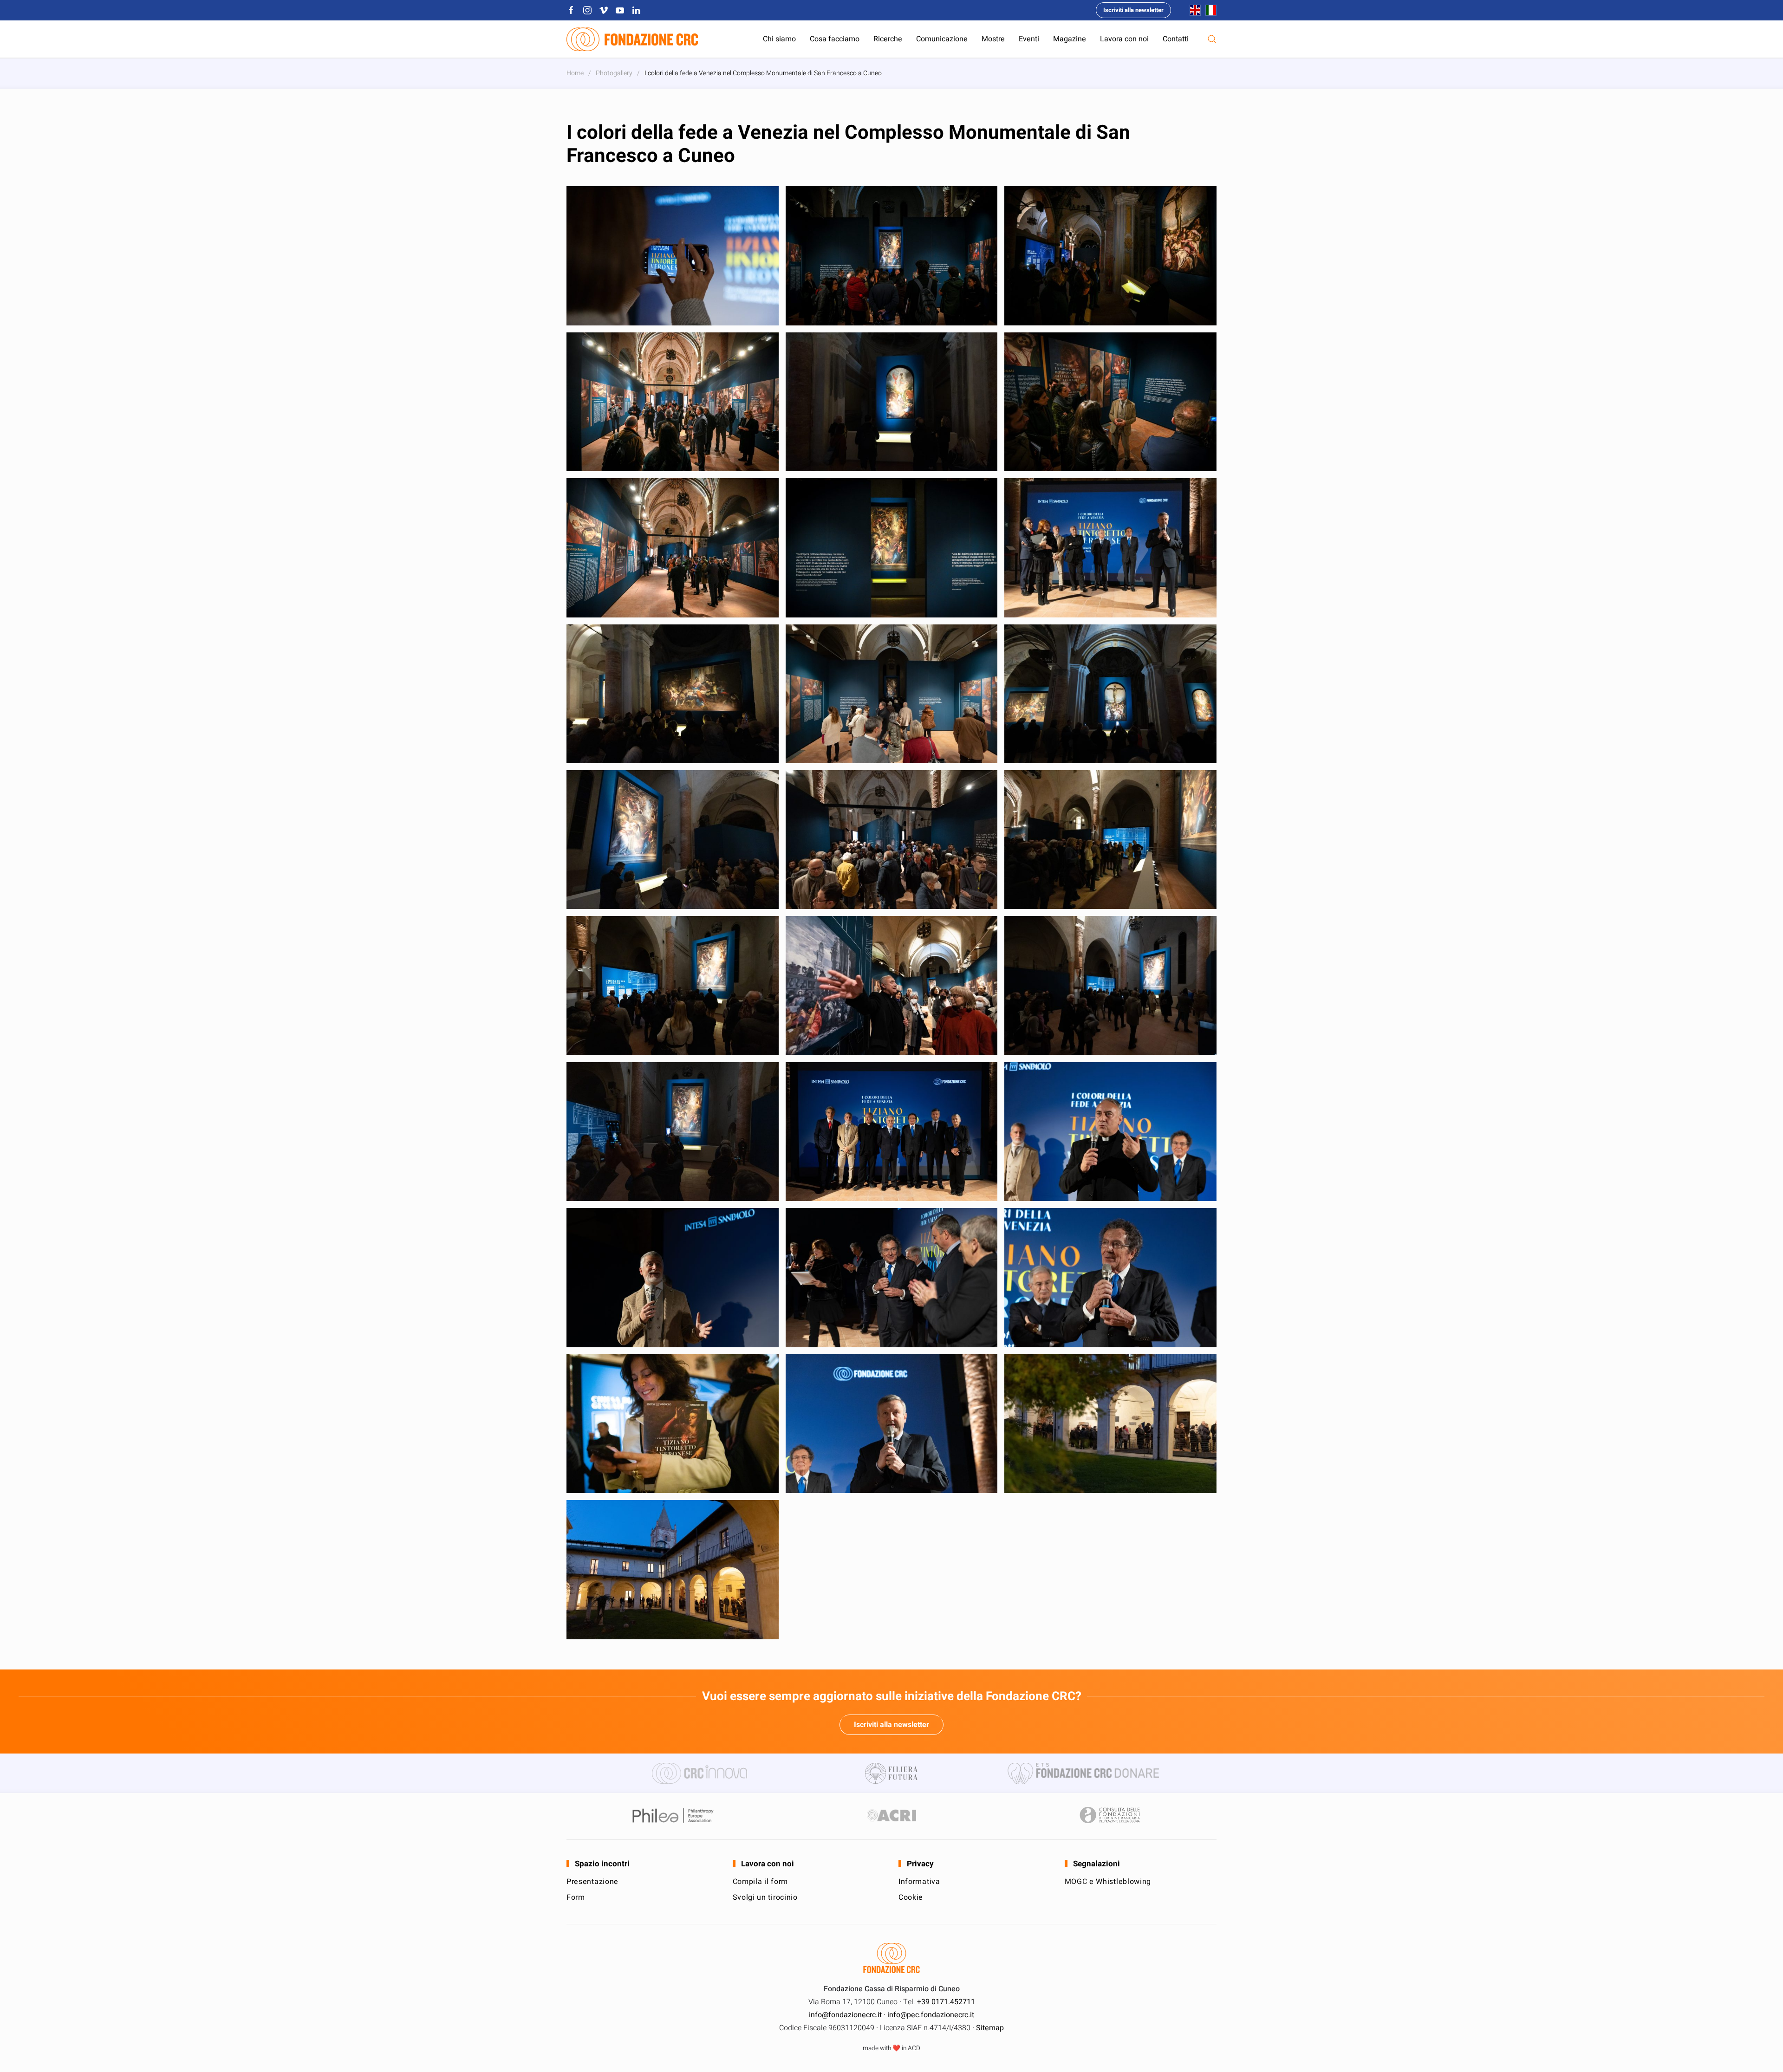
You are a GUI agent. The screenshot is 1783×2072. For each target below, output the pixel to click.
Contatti (1176, 39)
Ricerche (888, 39)
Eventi (1029, 39)
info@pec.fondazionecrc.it (931, 2015)
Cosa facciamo (835, 39)
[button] (1212, 39)
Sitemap (990, 2028)
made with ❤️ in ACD (891, 2048)
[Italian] (1209, 10)
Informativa (919, 1882)
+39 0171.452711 (946, 2002)
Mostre (993, 39)
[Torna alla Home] (632, 39)
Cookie (911, 1897)
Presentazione (592, 1882)
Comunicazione (942, 39)
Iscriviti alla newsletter (1133, 10)
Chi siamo (779, 39)
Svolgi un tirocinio (765, 1897)
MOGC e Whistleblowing (1108, 1882)
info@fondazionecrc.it (845, 2015)
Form (576, 1897)
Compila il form (761, 1882)
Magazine (1070, 39)
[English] (1193, 10)
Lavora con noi (1124, 39)
